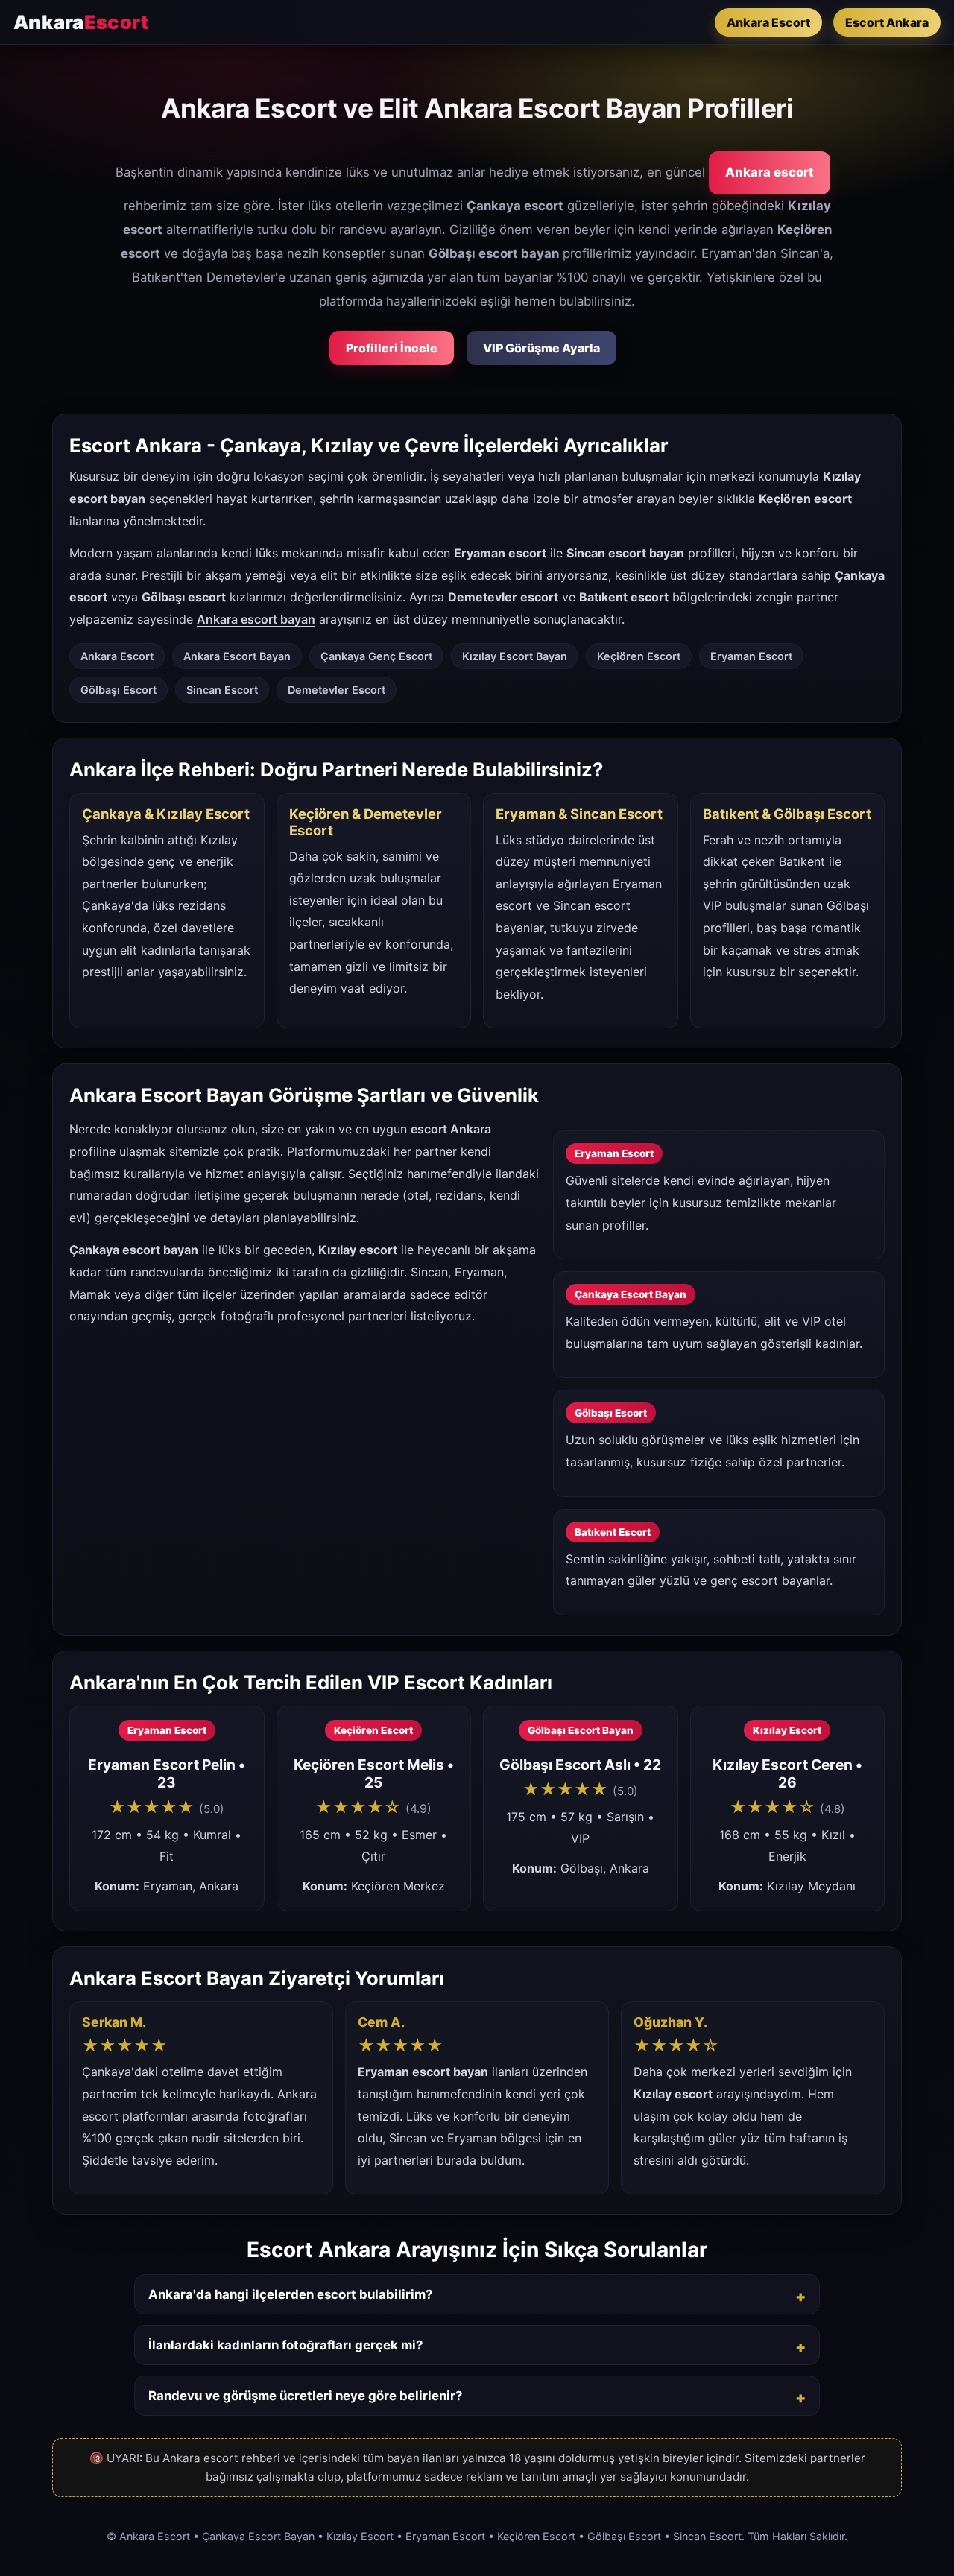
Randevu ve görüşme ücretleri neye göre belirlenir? (305, 2396)
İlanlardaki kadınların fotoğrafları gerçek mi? (285, 2345)
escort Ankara (451, 1129)
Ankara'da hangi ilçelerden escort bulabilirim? (290, 2294)
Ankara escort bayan (256, 619)
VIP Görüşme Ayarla (541, 348)
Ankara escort (770, 172)
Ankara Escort (768, 22)
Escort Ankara (887, 22)
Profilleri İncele (392, 348)
